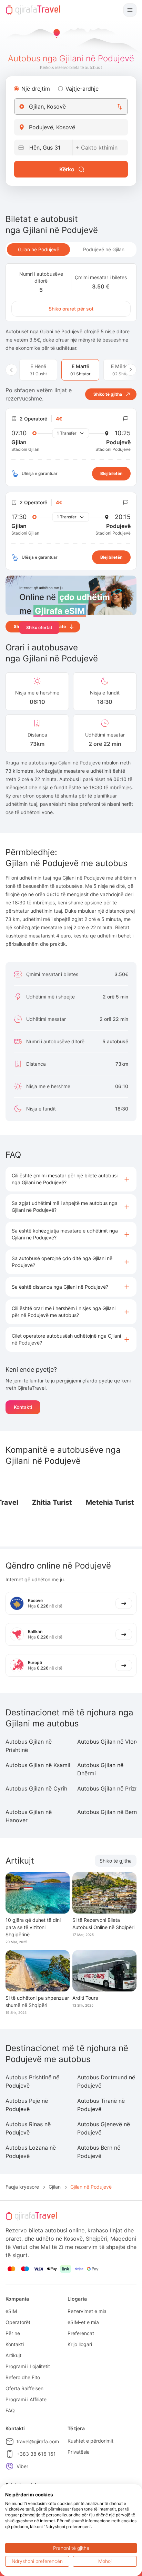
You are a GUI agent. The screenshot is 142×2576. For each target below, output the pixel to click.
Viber (22, 2466)
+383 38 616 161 (36, 2454)
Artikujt (13, 2355)
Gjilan (55, 2187)
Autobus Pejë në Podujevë (27, 2105)
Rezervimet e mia (87, 2311)
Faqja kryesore (22, 2187)
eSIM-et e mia (83, 2322)
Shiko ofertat (39, 627)
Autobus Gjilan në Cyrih (36, 1788)
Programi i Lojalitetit (28, 2366)
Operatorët (18, 2322)
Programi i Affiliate (26, 2399)
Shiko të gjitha (116, 1861)
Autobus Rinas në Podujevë (28, 2128)
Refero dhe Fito (23, 2377)
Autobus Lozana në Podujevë (31, 2152)
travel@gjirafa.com (38, 2441)
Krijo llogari (80, 2344)
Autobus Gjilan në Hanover (29, 1816)
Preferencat (81, 2333)
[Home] (33, 10)
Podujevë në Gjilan (104, 249)
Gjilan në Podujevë (39, 249)
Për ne (13, 2333)
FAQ (10, 2410)
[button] (71, 1179)
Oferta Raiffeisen (24, 2388)
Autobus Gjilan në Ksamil (38, 1765)
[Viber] (10, 2466)
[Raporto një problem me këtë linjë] (125, 419)
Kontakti (23, 1407)
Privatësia (79, 2452)
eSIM (11, 2311)
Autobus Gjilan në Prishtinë (29, 1746)
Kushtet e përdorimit (90, 2441)
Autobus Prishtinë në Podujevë (32, 2081)
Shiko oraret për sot (71, 309)
